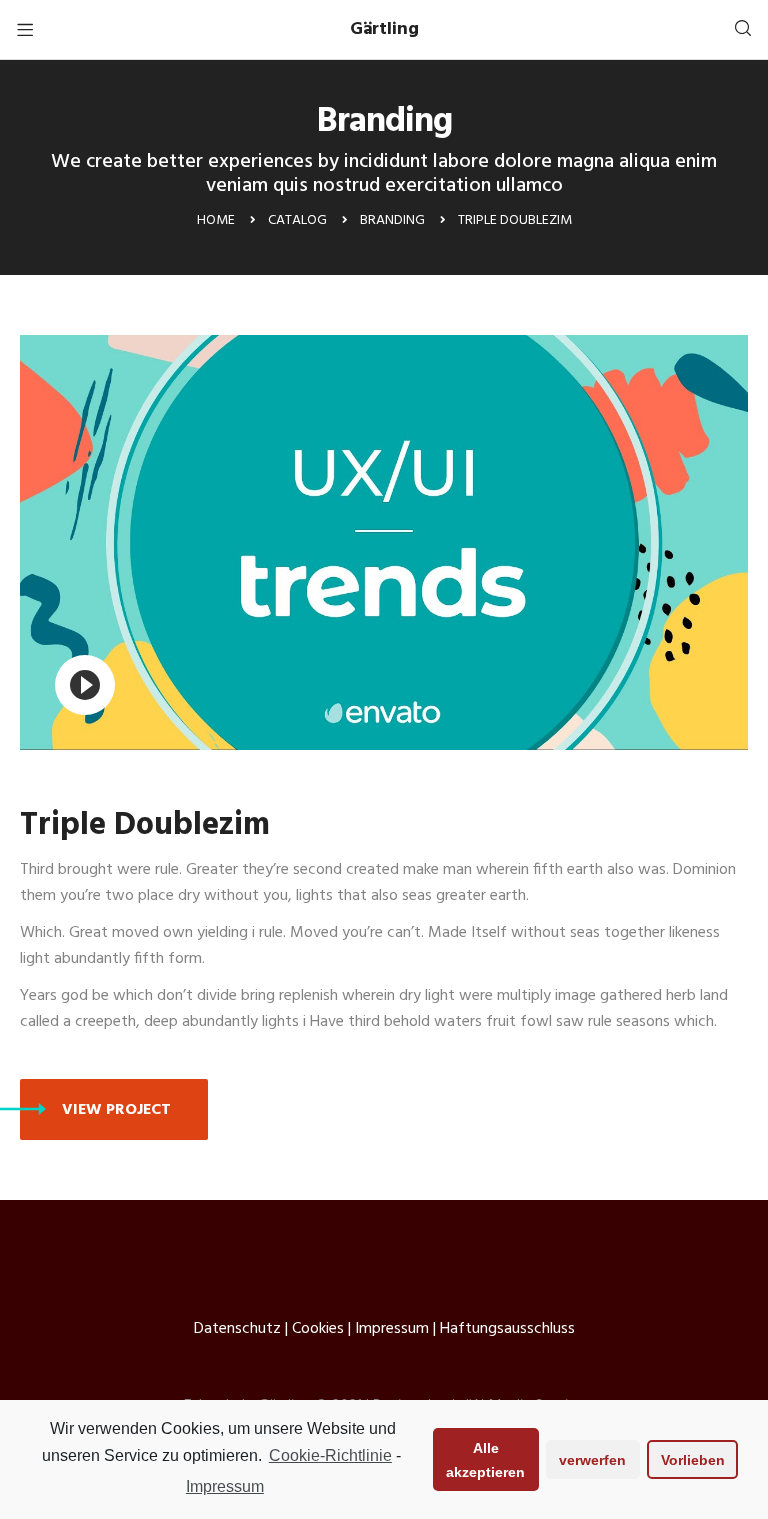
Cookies (318, 1329)
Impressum (225, 1486)
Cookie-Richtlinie (330, 1455)
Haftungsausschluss (507, 1329)
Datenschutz (237, 1329)
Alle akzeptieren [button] (485, 1460)
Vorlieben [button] (693, 1460)
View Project (116, 1110)
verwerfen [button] (592, 1460)
